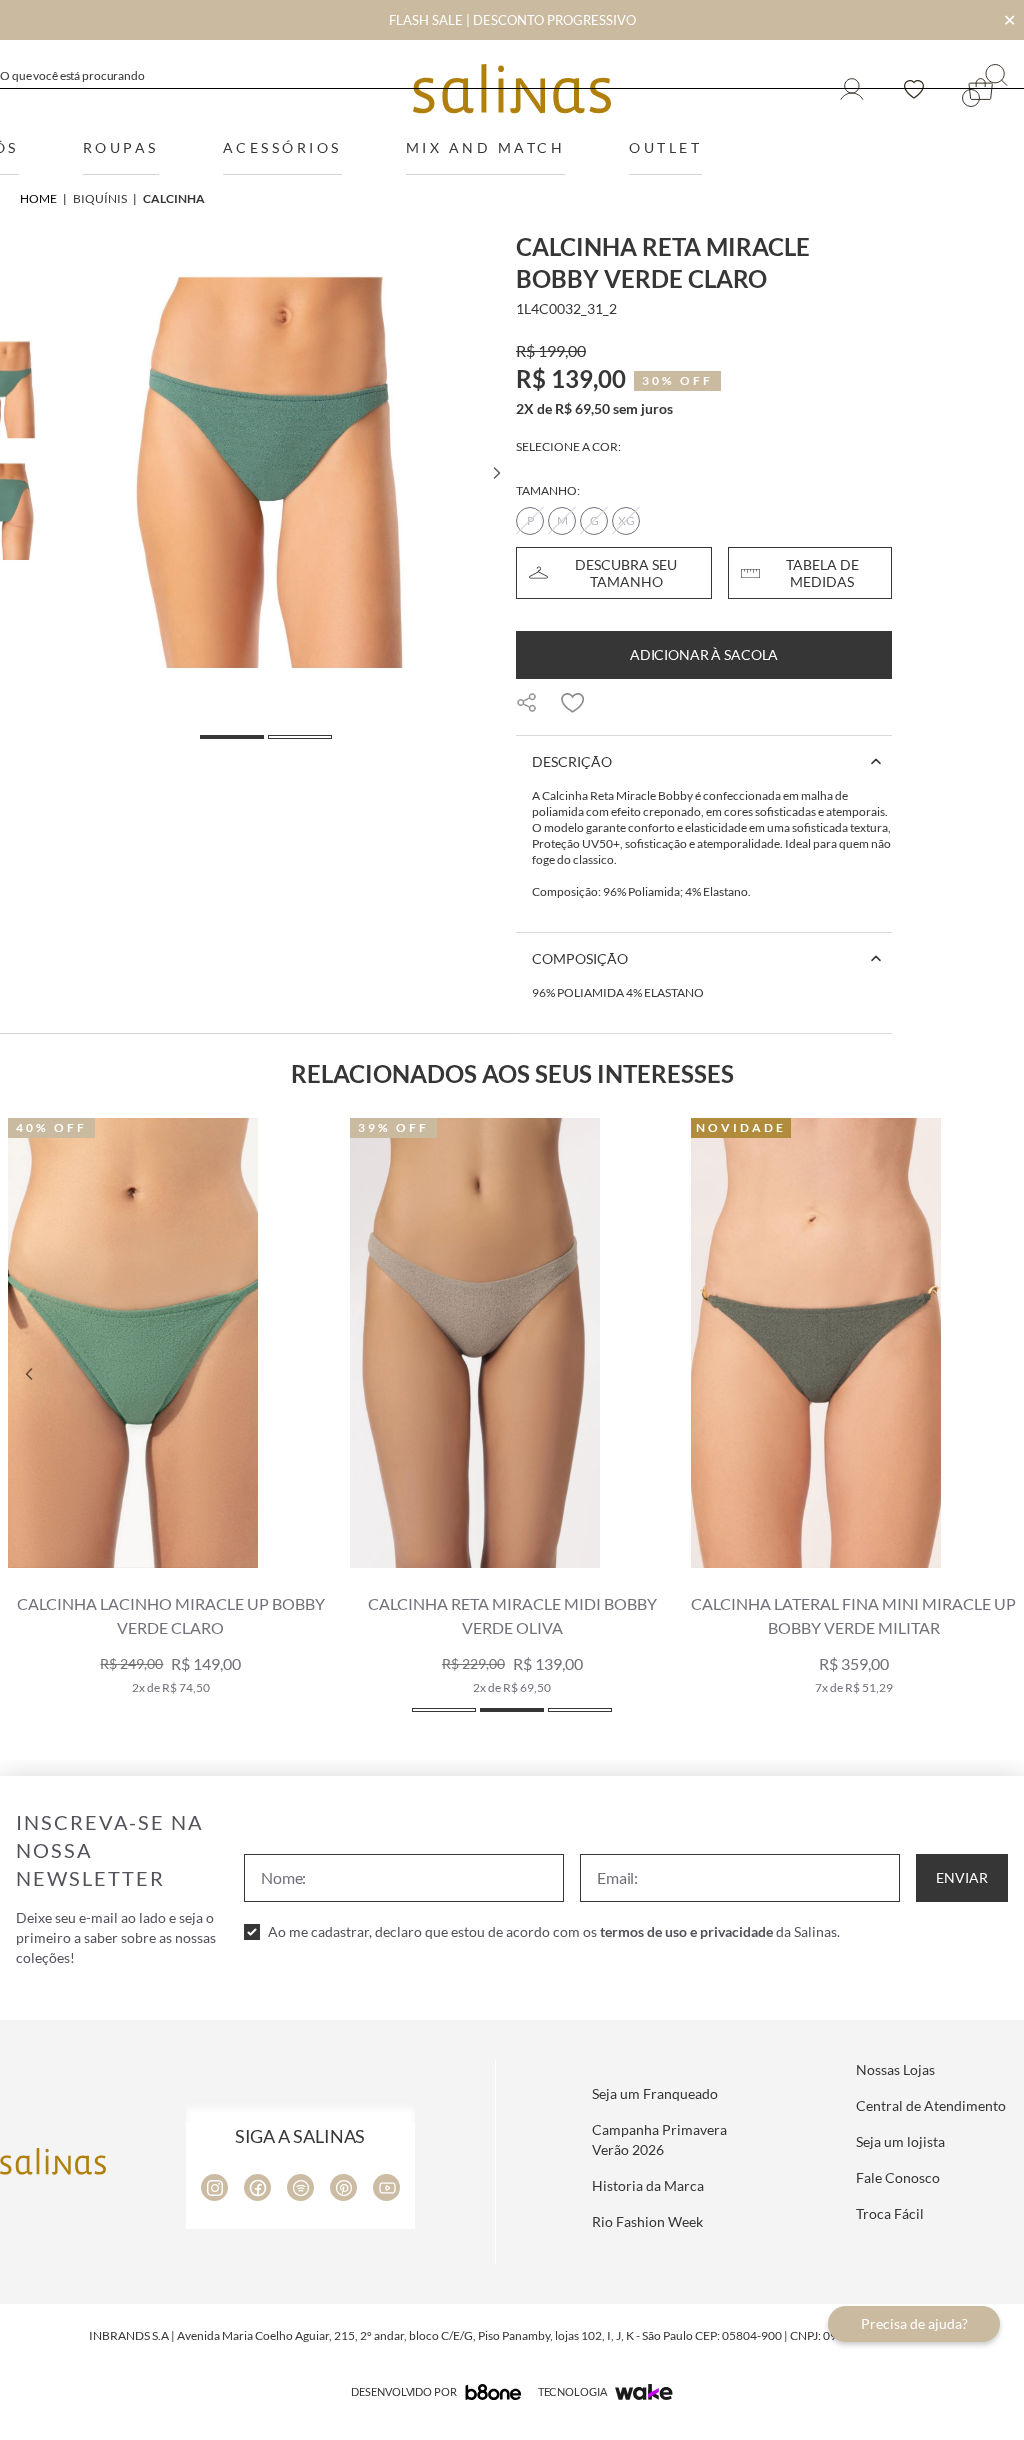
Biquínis (100, 198)
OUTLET (665, 147)
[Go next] (496, 473)
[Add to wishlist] (573, 703)
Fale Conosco (898, 2177)
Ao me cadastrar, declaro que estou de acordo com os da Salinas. (554, 1931)
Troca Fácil (890, 2213)
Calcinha (174, 198)
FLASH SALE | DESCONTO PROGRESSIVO (512, 20)
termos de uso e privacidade (686, 1931)
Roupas (121, 147)
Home (38, 198)
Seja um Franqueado (655, 2093)
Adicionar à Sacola (704, 654)
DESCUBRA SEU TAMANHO (626, 573)
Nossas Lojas (895, 2069)
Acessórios (282, 147)
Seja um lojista (900, 2141)
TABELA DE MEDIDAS (822, 573)
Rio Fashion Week (647, 2221)
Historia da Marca (648, 2185)
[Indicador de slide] (444, 1710)
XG (626, 520)
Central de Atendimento (931, 2105)
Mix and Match (486, 147)
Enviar (962, 1877)
